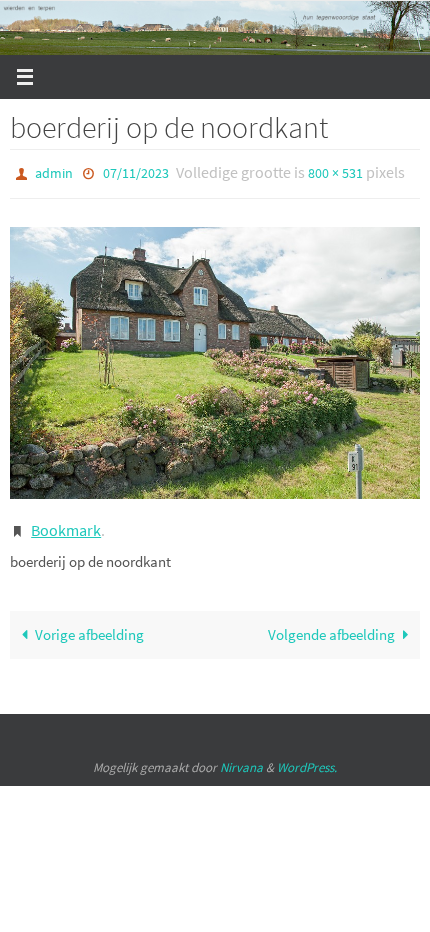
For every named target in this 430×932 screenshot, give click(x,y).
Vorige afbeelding (89, 625)
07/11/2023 (136, 172)
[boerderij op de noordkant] (215, 358)
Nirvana (241, 757)
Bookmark (66, 524)
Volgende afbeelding (331, 625)
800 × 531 (335, 172)
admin (54, 172)
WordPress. (307, 757)
